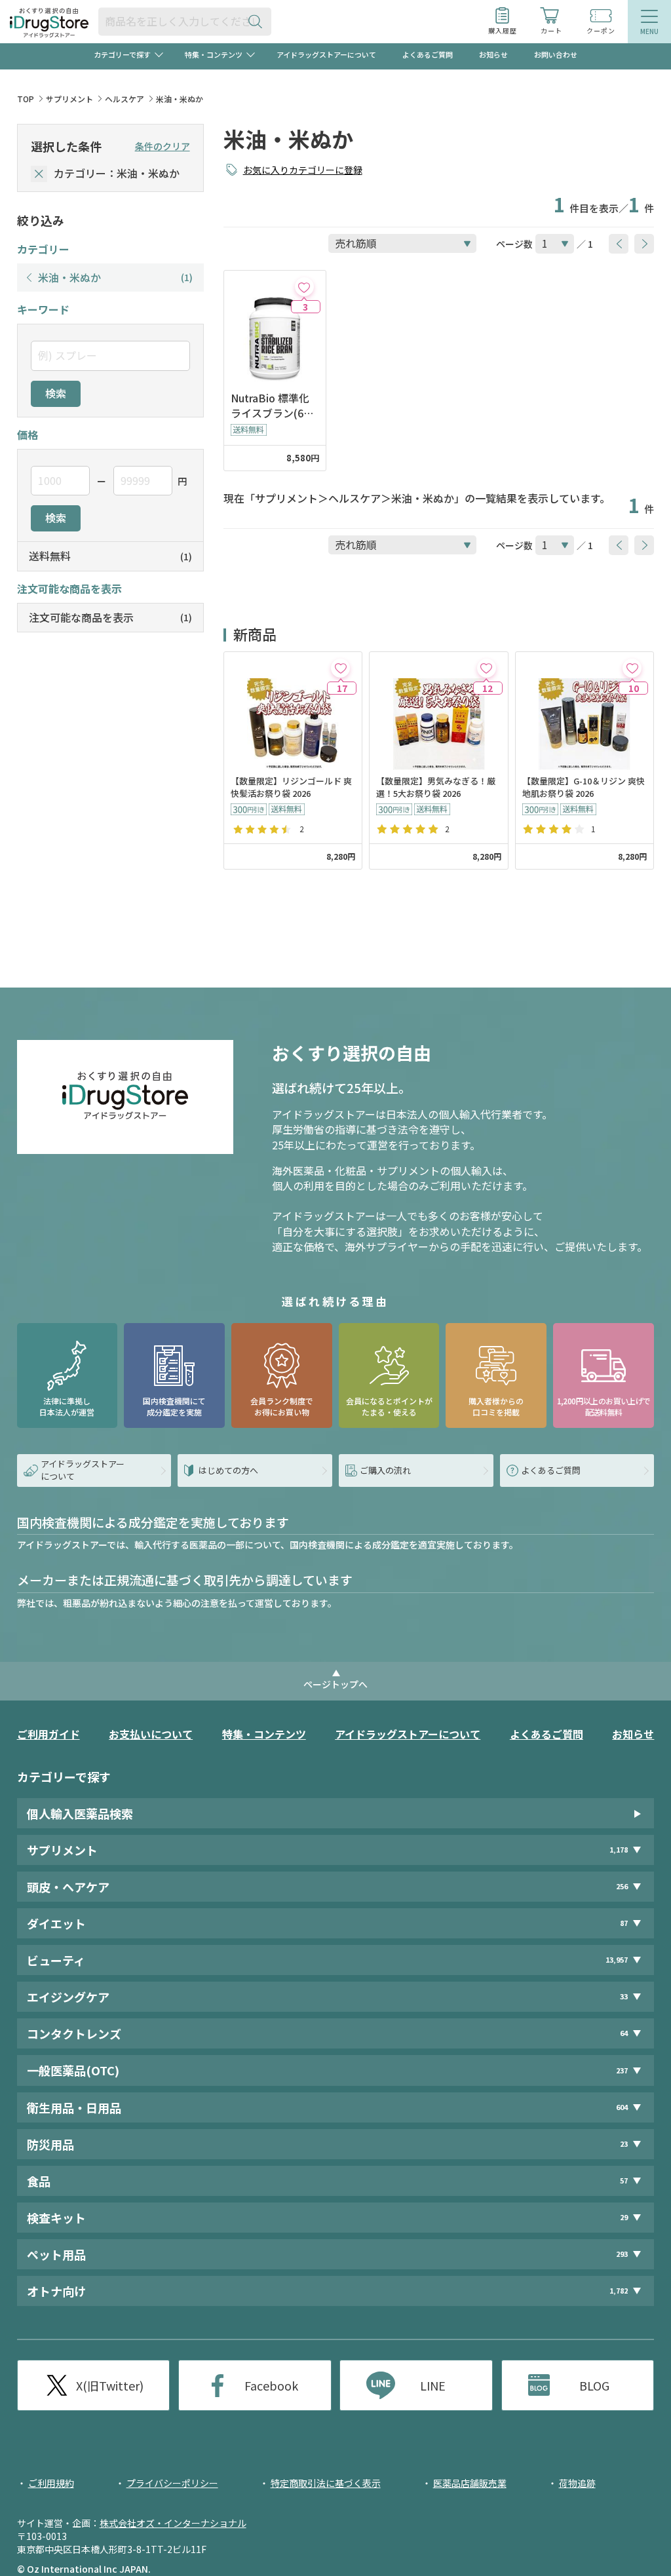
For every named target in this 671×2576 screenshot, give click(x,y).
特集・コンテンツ (264, 1734)
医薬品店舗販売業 (470, 2483)
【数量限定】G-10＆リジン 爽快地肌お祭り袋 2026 (584, 787)
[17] (340, 668)
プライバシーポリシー (172, 2483)
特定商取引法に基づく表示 (326, 2483)
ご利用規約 (51, 2483)
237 (622, 2070)
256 (622, 1886)
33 (624, 1996)
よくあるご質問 (428, 54)
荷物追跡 (577, 2483)
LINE (433, 2385)
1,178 (619, 1850)
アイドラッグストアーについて (326, 54)
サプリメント (69, 99)
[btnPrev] (619, 244)
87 (624, 1923)
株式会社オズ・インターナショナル (173, 2523)
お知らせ (493, 54)
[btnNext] (644, 244)
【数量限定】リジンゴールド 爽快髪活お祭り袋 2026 (291, 787)
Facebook (271, 2385)
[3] (304, 287)
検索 (56, 393)
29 (624, 2217)
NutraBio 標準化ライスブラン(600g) (273, 406)
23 (624, 2144)
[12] (487, 668)
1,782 (619, 2291)
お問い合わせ (556, 54)
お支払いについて (151, 1734)
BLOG (594, 2385)
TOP (26, 99)
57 (624, 2181)
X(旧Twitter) (110, 2385)
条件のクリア (163, 146)
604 (622, 2107)
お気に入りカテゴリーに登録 (303, 170)
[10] (632, 668)
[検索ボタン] (258, 21)
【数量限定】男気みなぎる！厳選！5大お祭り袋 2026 (436, 787)
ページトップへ (335, 1684)
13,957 (617, 1960)
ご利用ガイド (48, 1734)
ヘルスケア (125, 99)
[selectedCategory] (39, 174)
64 (624, 2033)
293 (622, 2254)
